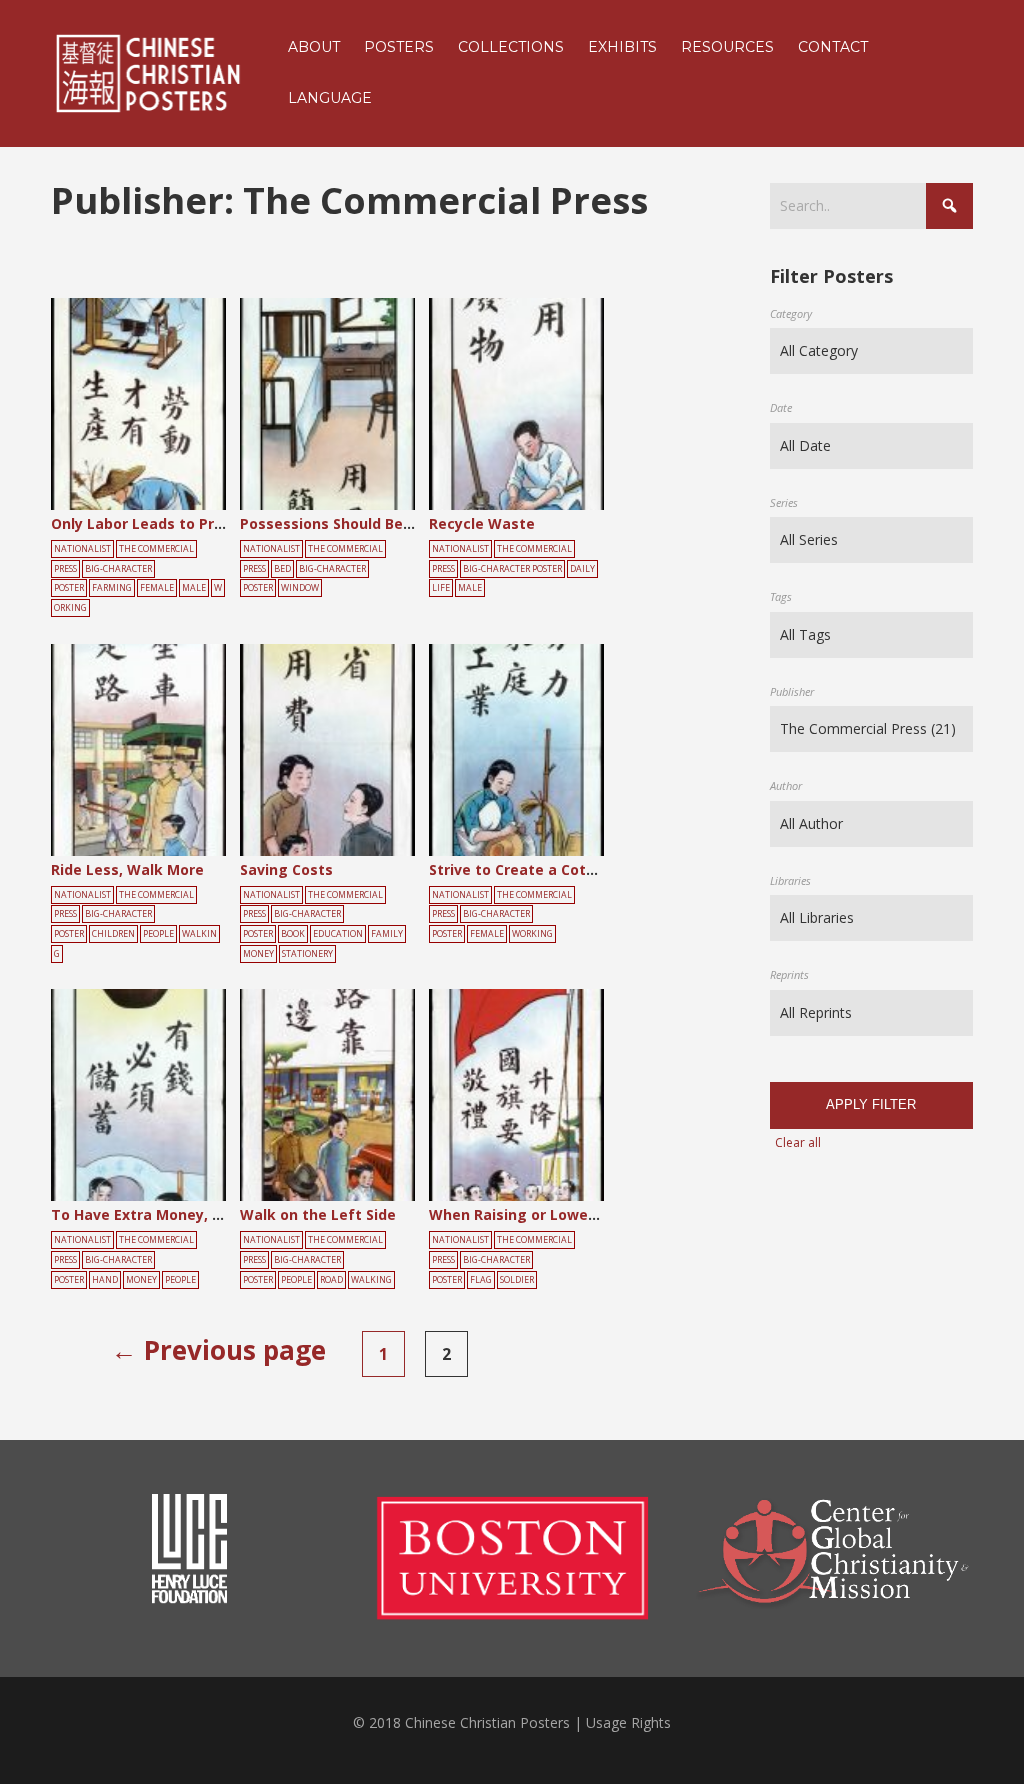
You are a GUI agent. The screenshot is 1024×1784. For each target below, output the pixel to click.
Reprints (789, 974)
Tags (781, 596)
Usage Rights (628, 1722)
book (293, 934)
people (158, 934)
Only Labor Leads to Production (164, 523)
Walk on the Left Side (318, 1214)
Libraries (790, 880)
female (157, 588)
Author (786, 785)
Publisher (792, 691)
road (331, 1280)
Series (784, 502)
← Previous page (218, 1350)
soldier (517, 1280)
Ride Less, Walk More (127, 869)
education (338, 934)
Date (781, 407)
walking (371, 1280)
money (258, 954)
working (532, 934)
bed (282, 569)
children (113, 934)
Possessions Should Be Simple (347, 523)
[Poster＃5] (161, 405)
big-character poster (512, 569)
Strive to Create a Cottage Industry (557, 869)
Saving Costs (286, 869)
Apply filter (871, 1104)
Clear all (798, 1142)
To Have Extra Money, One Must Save (185, 1214)
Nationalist (82, 549)
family (387, 934)
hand (105, 1280)
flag (481, 1280)
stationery (307, 954)
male (194, 588)
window (300, 588)
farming (112, 588)
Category (791, 313)
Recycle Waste (482, 523)
